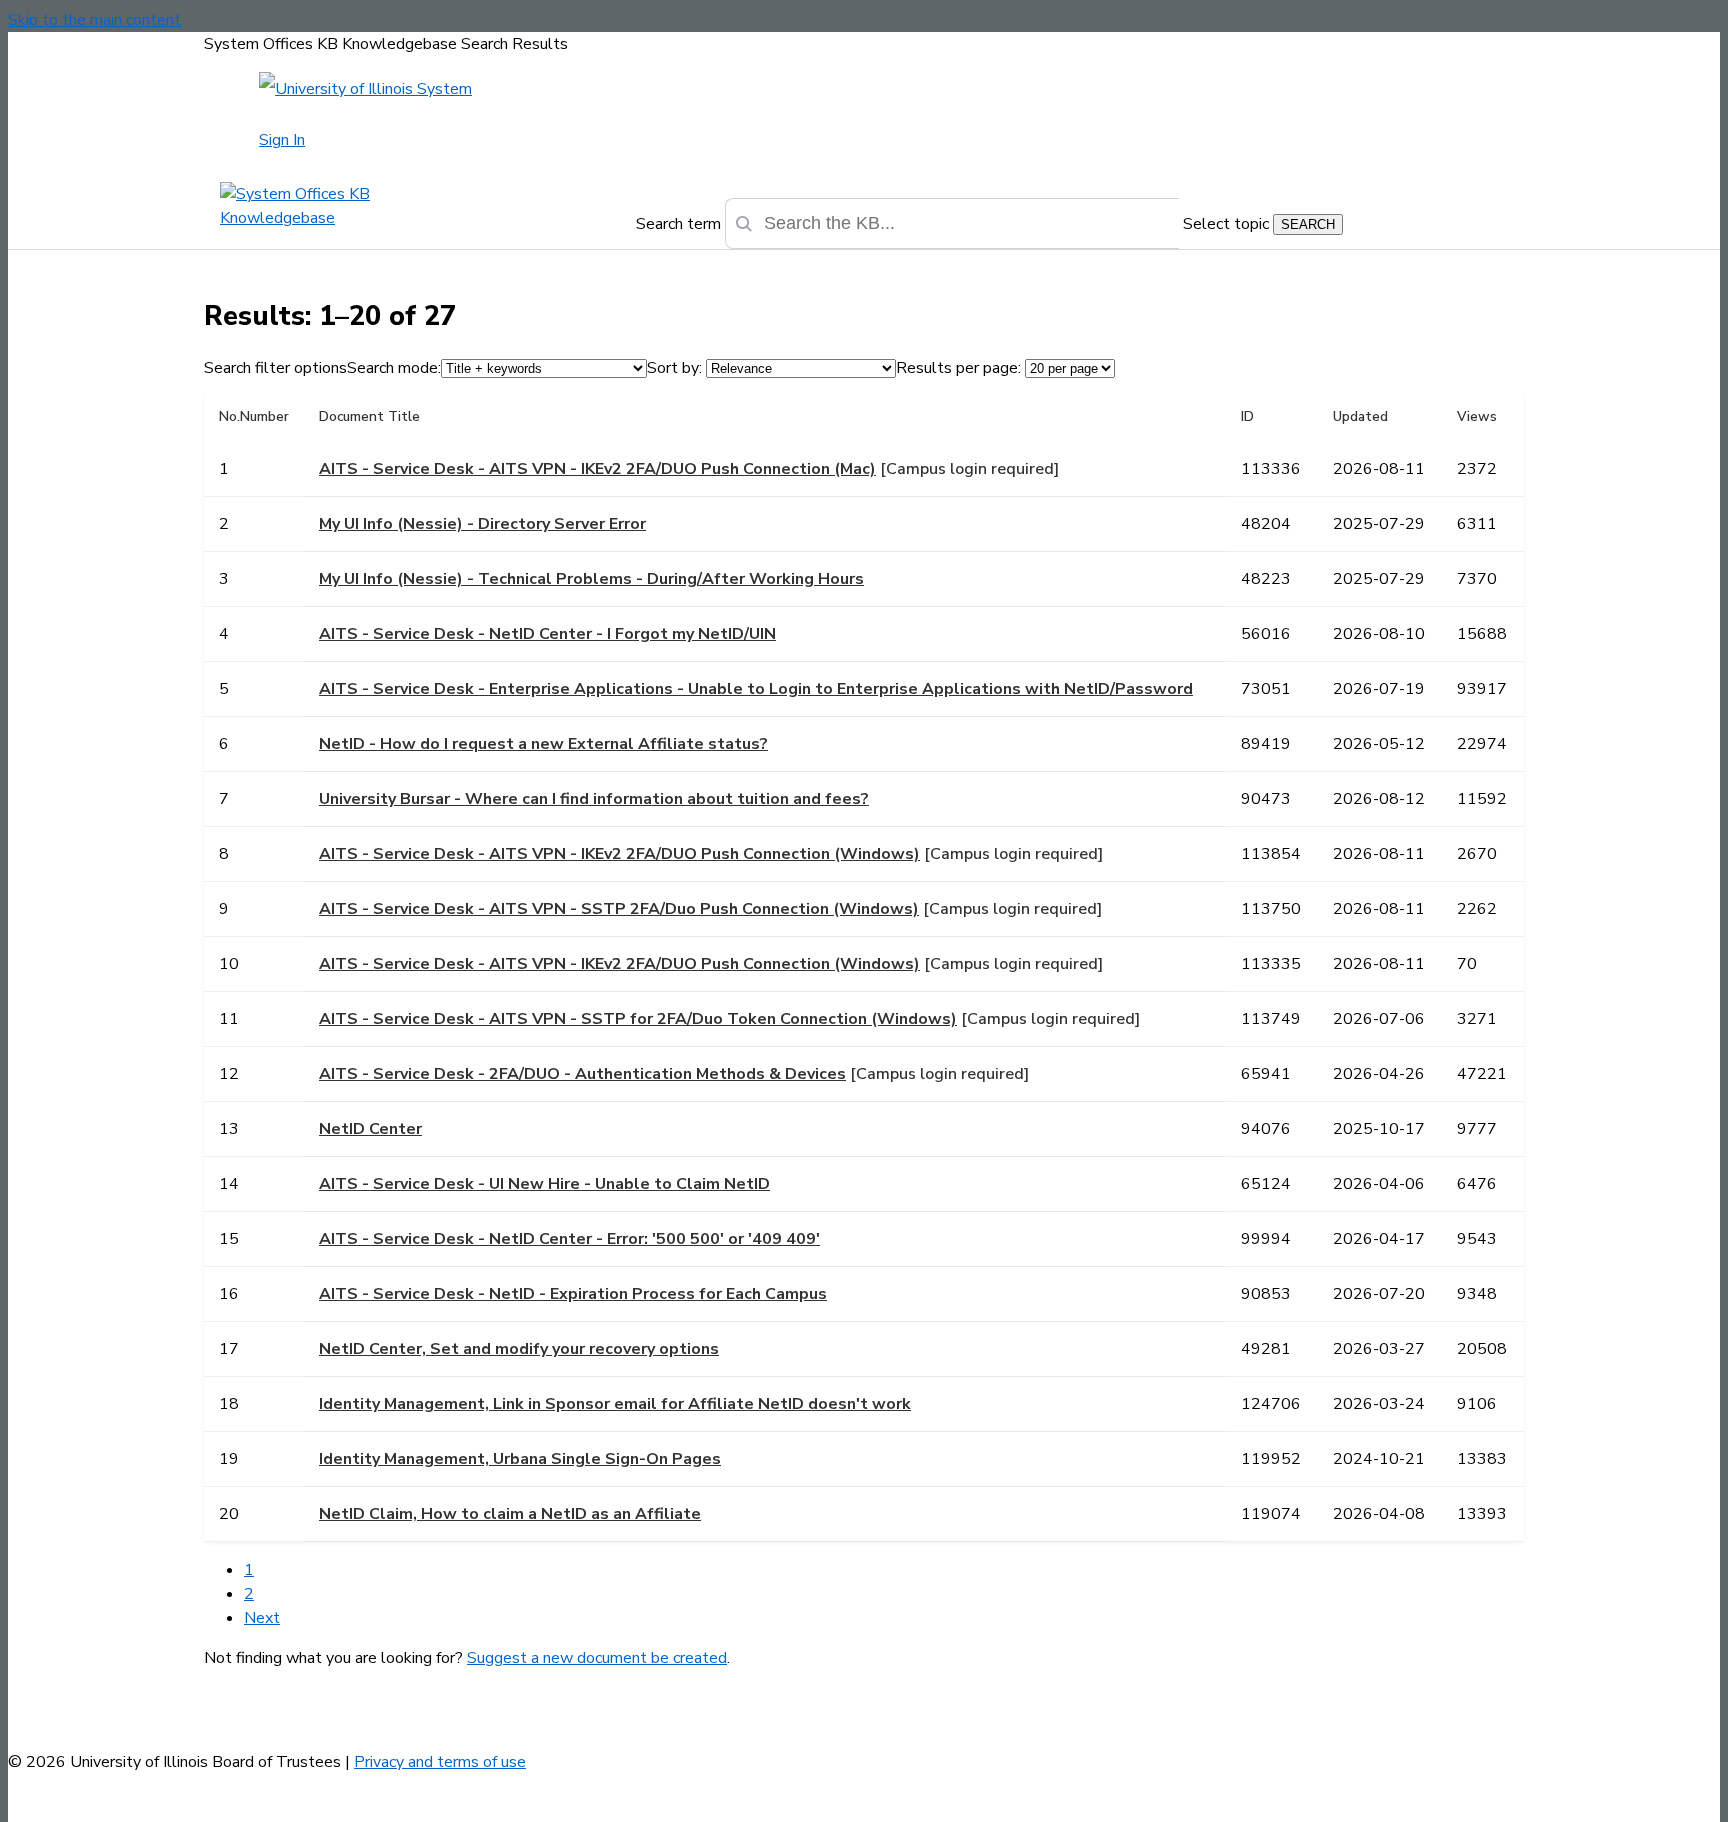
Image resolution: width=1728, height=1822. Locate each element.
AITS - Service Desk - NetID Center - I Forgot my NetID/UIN (547, 634)
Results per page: (958, 368)
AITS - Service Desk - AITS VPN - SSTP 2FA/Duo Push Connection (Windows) (619, 909)
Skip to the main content (94, 20)
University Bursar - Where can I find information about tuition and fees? (594, 799)
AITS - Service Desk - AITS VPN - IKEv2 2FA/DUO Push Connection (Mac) (597, 469)
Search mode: (394, 368)
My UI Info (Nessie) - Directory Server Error (482, 524)
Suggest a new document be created (597, 1658)
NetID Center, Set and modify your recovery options (519, 1349)
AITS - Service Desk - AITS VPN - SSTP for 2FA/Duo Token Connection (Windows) (638, 1019)
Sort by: (674, 368)
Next (262, 1618)
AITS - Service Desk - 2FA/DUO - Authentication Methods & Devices (582, 1074)
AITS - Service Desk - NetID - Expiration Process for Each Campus (573, 1294)
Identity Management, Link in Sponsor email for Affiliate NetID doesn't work (615, 1404)
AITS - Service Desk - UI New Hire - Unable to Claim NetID (544, 1184)
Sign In (282, 140)
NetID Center (370, 1129)
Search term (678, 224)
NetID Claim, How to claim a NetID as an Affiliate (510, 1514)
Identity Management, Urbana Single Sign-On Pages (520, 1459)
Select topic (1226, 224)
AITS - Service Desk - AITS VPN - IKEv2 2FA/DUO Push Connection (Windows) (619, 854)
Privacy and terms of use (440, 1762)
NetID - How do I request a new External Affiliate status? (543, 744)
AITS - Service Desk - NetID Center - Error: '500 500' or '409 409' (569, 1239)
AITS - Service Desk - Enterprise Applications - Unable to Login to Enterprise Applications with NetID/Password (756, 689)
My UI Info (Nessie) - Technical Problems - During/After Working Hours (591, 579)
